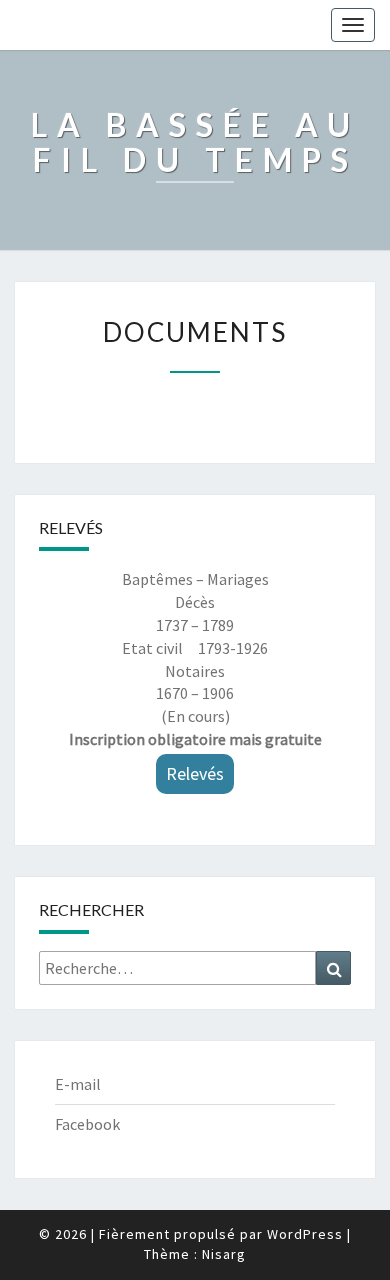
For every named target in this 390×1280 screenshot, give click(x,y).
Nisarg (224, 1254)
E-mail (78, 1084)
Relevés (195, 773)
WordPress (305, 1234)
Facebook (87, 1124)
